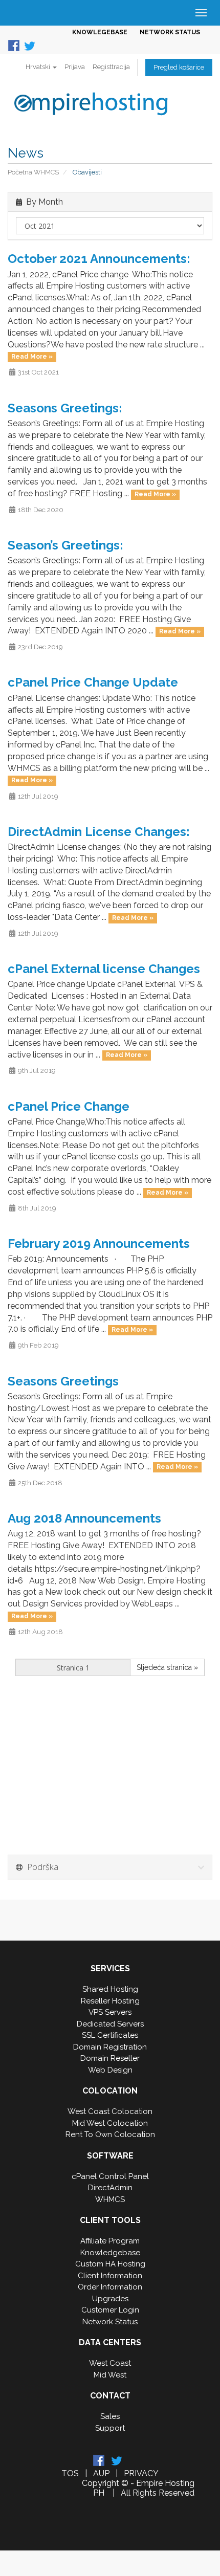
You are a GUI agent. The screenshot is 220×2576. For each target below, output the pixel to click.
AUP (101, 2473)
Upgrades (110, 2299)
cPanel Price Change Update (93, 682)
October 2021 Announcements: (99, 259)
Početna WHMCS (33, 172)
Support (110, 2428)
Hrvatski (39, 67)
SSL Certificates (110, 2035)
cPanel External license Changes (104, 969)
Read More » (32, 357)
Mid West (110, 2375)
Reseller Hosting (110, 2001)
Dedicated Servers (110, 2024)
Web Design (110, 2070)
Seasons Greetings (63, 1381)
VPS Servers (110, 2012)
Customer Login (110, 2310)
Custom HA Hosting (110, 2264)
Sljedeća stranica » (167, 1667)
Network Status (110, 2322)
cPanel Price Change (69, 1106)
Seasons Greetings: (65, 408)
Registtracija (111, 67)
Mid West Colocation (110, 2123)
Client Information (110, 2276)
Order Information (110, 2287)
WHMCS (110, 2199)
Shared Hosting (110, 1989)
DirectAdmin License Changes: (99, 832)
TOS (70, 2473)
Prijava (75, 67)
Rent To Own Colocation (110, 2134)
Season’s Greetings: (65, 545)
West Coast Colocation (110, 2111)
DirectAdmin (110, 2188)
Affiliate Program (110, 2241)
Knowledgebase (110, 2253)
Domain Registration (110, 2047)
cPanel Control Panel (110, 2176)
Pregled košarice (179, 67)
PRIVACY (141, 2473)
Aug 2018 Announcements (84, 1518)
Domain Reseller (110, 2058)
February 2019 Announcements (99, 1243)
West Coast (110, 2363)
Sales (110, 2416)
